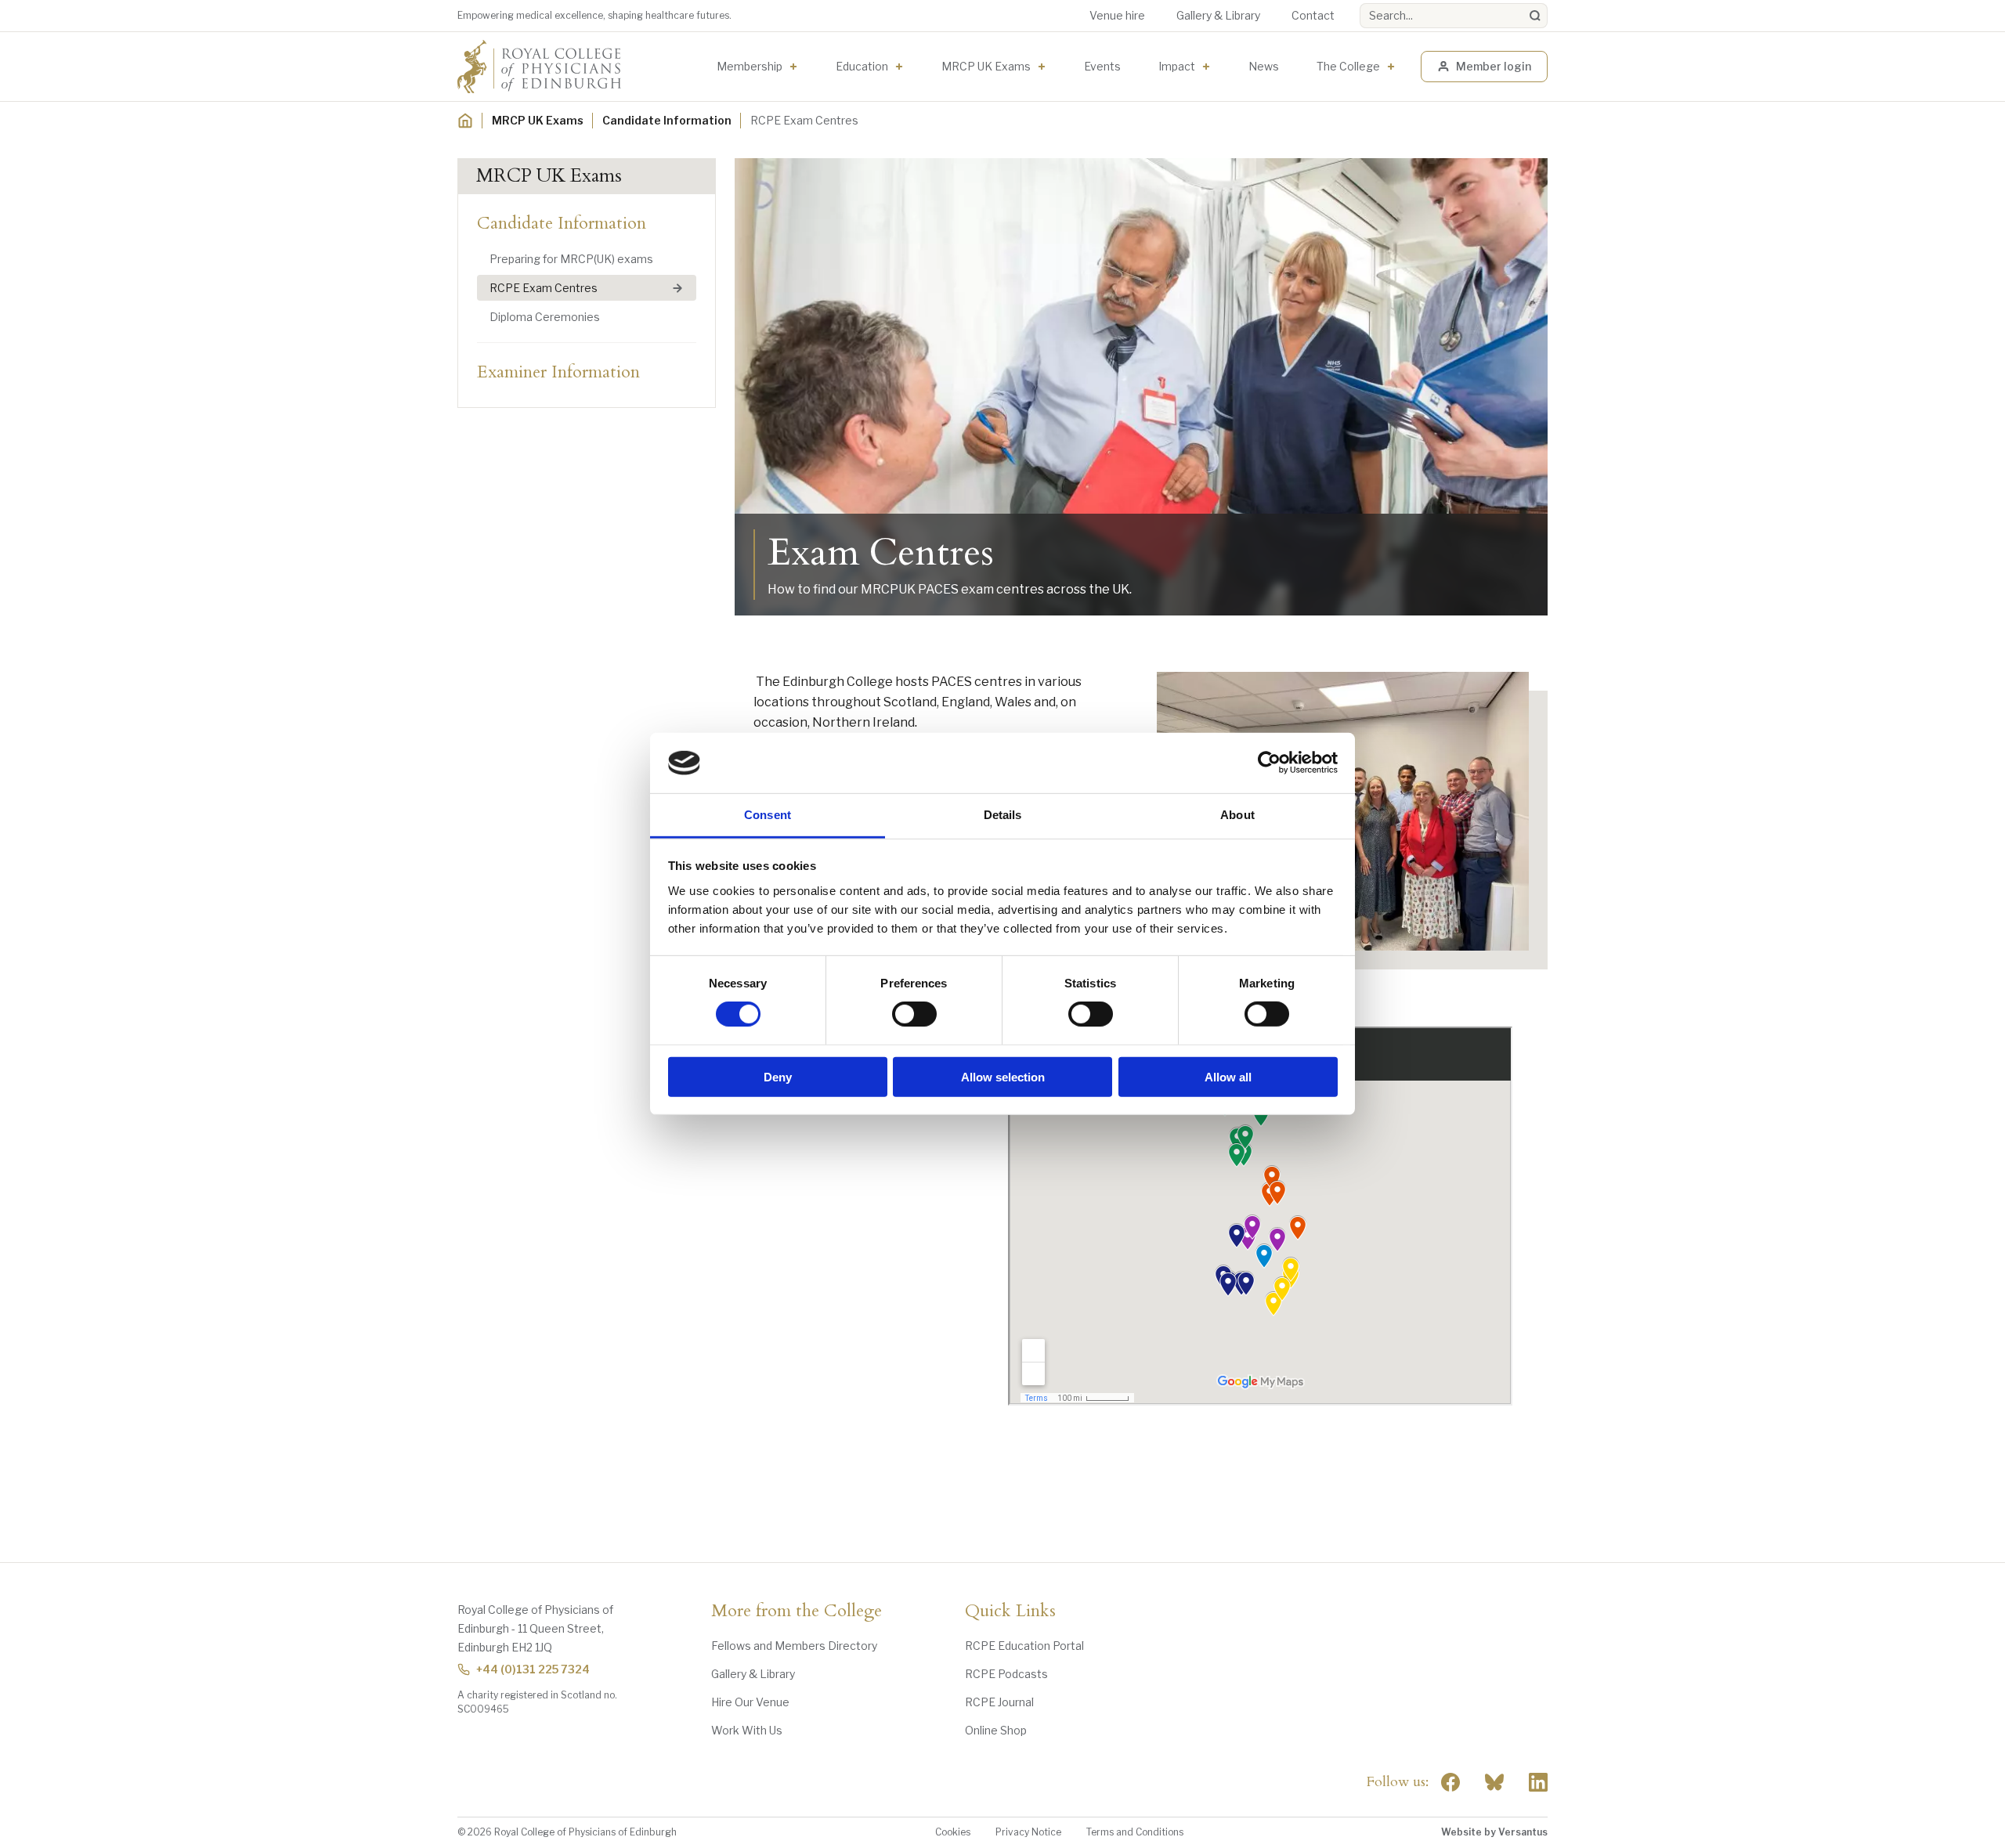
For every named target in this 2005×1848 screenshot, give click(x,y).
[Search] (1535, 16)
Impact (1177, 66)
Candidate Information (667, 120)
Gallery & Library (1218, 15)
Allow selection (1003, 1076)
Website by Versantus (1494, 1832)
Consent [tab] (768, 815)
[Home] (465, 121)
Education (862, 66)
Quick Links (1010, 1612)
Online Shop (996, 1730)
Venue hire (1117, 15)
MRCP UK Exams (986, 66)
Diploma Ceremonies (545, 317)
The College (1348, 66)
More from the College (797, 1612)
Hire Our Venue (750, 1702)
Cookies (953, 1832)
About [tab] (1237, 815)
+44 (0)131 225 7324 (533, 1669)
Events (1102, 66)
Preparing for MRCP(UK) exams (571, 259)
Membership (750, 66)
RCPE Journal (999, 1702)
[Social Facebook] (1450, 1782)
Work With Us (747, 1730)
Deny (778, 1076)
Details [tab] (1003, 815)
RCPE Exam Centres (544, 288)
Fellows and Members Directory (794, 1646)
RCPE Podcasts (1006, 1674)
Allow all (1228, 1076)
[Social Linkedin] (1538, 1782)
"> (1494, 1782)
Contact (1313, 15)
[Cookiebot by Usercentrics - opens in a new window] (1269, 763)
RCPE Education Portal (1024, 1646)
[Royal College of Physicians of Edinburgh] (539, 67)
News (1264, 66)
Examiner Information (558, 372)
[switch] (914, 1014)
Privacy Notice (1028, 1832)
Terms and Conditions (1135, 1832)
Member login (1494, 66)
